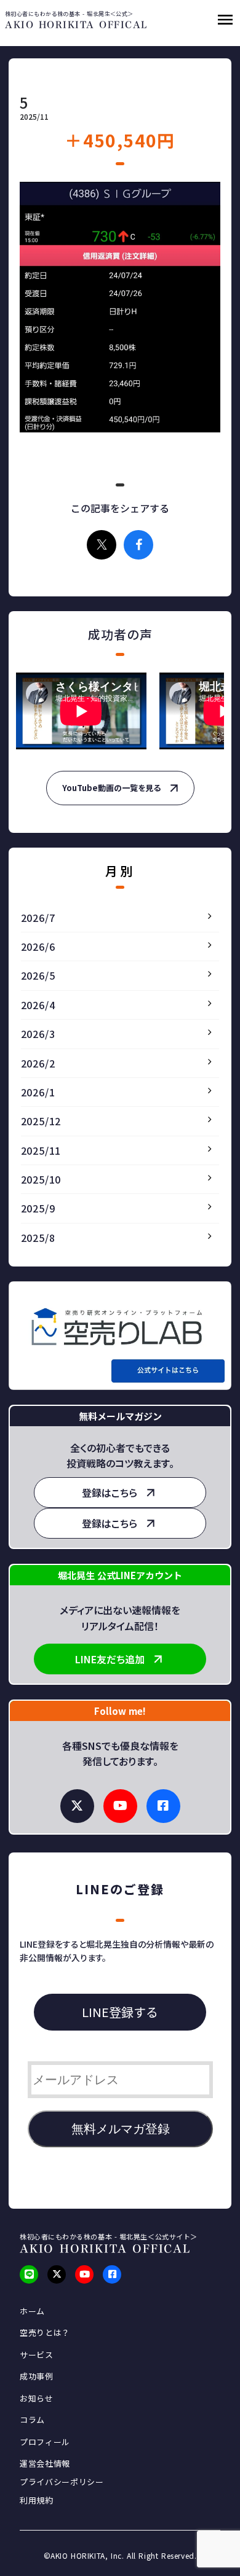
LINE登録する (120, 2012)
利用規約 (37, 2500)
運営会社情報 (45, 2464)
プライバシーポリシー (62, 2482)
